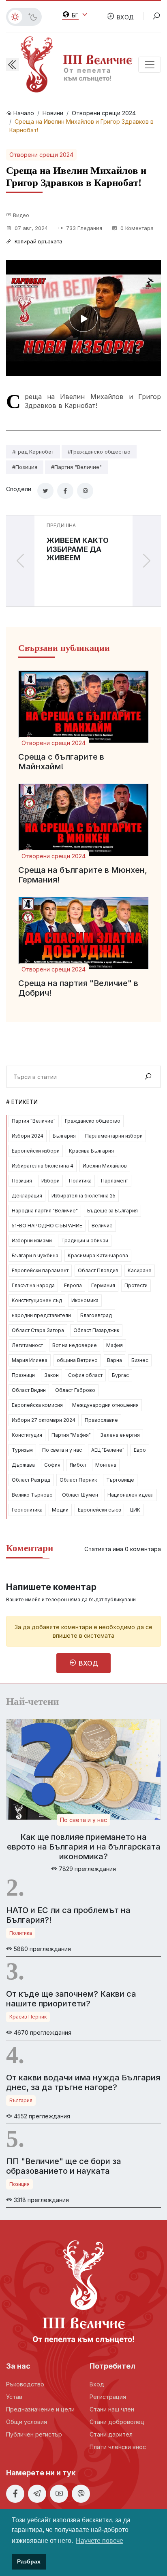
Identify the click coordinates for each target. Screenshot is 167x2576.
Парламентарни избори (114, 1136)
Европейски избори (36, 1151)
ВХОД (124, 17)
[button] (13, 65)
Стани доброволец (117, 2422)
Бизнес (140, 1360)
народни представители (41, 1315)
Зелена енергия (120, 1435)
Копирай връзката (38, 241)
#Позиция (25, 467)
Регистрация (108, 2397)
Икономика (85, 1300)
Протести (136, 1285)
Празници (23, 1375)
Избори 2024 (28, 1136)
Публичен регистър (34, 2434)
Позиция (22, 1181)
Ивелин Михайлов (105, 1166)
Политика (80, 1181)
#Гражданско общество (99, 452)
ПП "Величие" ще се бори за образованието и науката (64, 2166)
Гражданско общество (93, 1121)
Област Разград (31, 1480)
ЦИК (135, 1510)
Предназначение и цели (40, 2409)
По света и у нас (62, 1450)
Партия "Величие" (34, 1121)
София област (85, 1375)
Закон (51, 1375)
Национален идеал (131, 1495)
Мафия (115, 1345)
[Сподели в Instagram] (85, 491)
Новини (53, 113)
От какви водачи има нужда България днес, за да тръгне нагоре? (83, 2082)
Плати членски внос (118, 2447)
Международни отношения (105, 1405)
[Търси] (148, 1077)
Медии (60, 1510)
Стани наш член (112, 2409)
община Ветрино (77, 1360)
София (52, 1465)
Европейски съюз (99, 1510)
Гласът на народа (33, 1285)
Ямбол (78, 1465)
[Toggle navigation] (150, 65)
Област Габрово (75, 1390)
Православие (101, 1420)
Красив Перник (28, 2017)
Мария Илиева (30, 1360)
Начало (23, 113)
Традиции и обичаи (85, 1240)
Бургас (120, 1375)
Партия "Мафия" (71, 1435)
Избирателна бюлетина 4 (43, 1166)
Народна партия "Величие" (45, 1211)
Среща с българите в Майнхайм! (61, 762)
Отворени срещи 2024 (104, 113)
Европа (73, 1285)
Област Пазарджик (96, 1330)
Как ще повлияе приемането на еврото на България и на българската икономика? (84, 1847)
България (64, 1136)
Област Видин (29, 1390)
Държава (23, 1465)
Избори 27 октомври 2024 (44, 1420)
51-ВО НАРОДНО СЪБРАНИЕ (47, 1226)
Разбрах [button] (29, 2561)
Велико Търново (32, 1495)
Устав (14, 2397)
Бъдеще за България (112, 1211)
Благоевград (96, 1315)
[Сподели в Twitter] (45, 491)
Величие (102, 1226)
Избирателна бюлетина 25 (83, 1196)
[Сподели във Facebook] (65, 491)
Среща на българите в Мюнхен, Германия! (83, 875)
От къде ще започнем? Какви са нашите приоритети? (71, 1999)
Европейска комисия (37, 1405)
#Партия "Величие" (76, 467)
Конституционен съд (37, 1300)
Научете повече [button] (100, 2541)
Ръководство (25, 2384)
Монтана (106, 1465)
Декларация (27, 1196)
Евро (140, 1450)
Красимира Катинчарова (98, 1255)
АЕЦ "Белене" (108, 1450)
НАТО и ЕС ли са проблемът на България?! (68, 1915)
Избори (50, 1181)
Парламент (115, 1181)
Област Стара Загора (38, 1330)
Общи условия (27, 2422)
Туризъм (22, 1450)
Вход (97, 2384)
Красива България (91, 1151)
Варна (115, 1360)
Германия (103, 1285)
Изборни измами (32, 1240)
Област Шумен (80, 1495)
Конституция (27, 1435)
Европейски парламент (40, 1270)
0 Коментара (136, 228)
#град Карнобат (33, 452)
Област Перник (78, 1480)
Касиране (140, 1270)
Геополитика (27, 1510)
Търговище (120, 1480)
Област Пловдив (98, 1270)
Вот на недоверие (75, 1345)
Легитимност (27, 1345)
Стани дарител (111, 2434)
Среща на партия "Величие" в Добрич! (78, 988)
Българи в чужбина (35, 1255)
